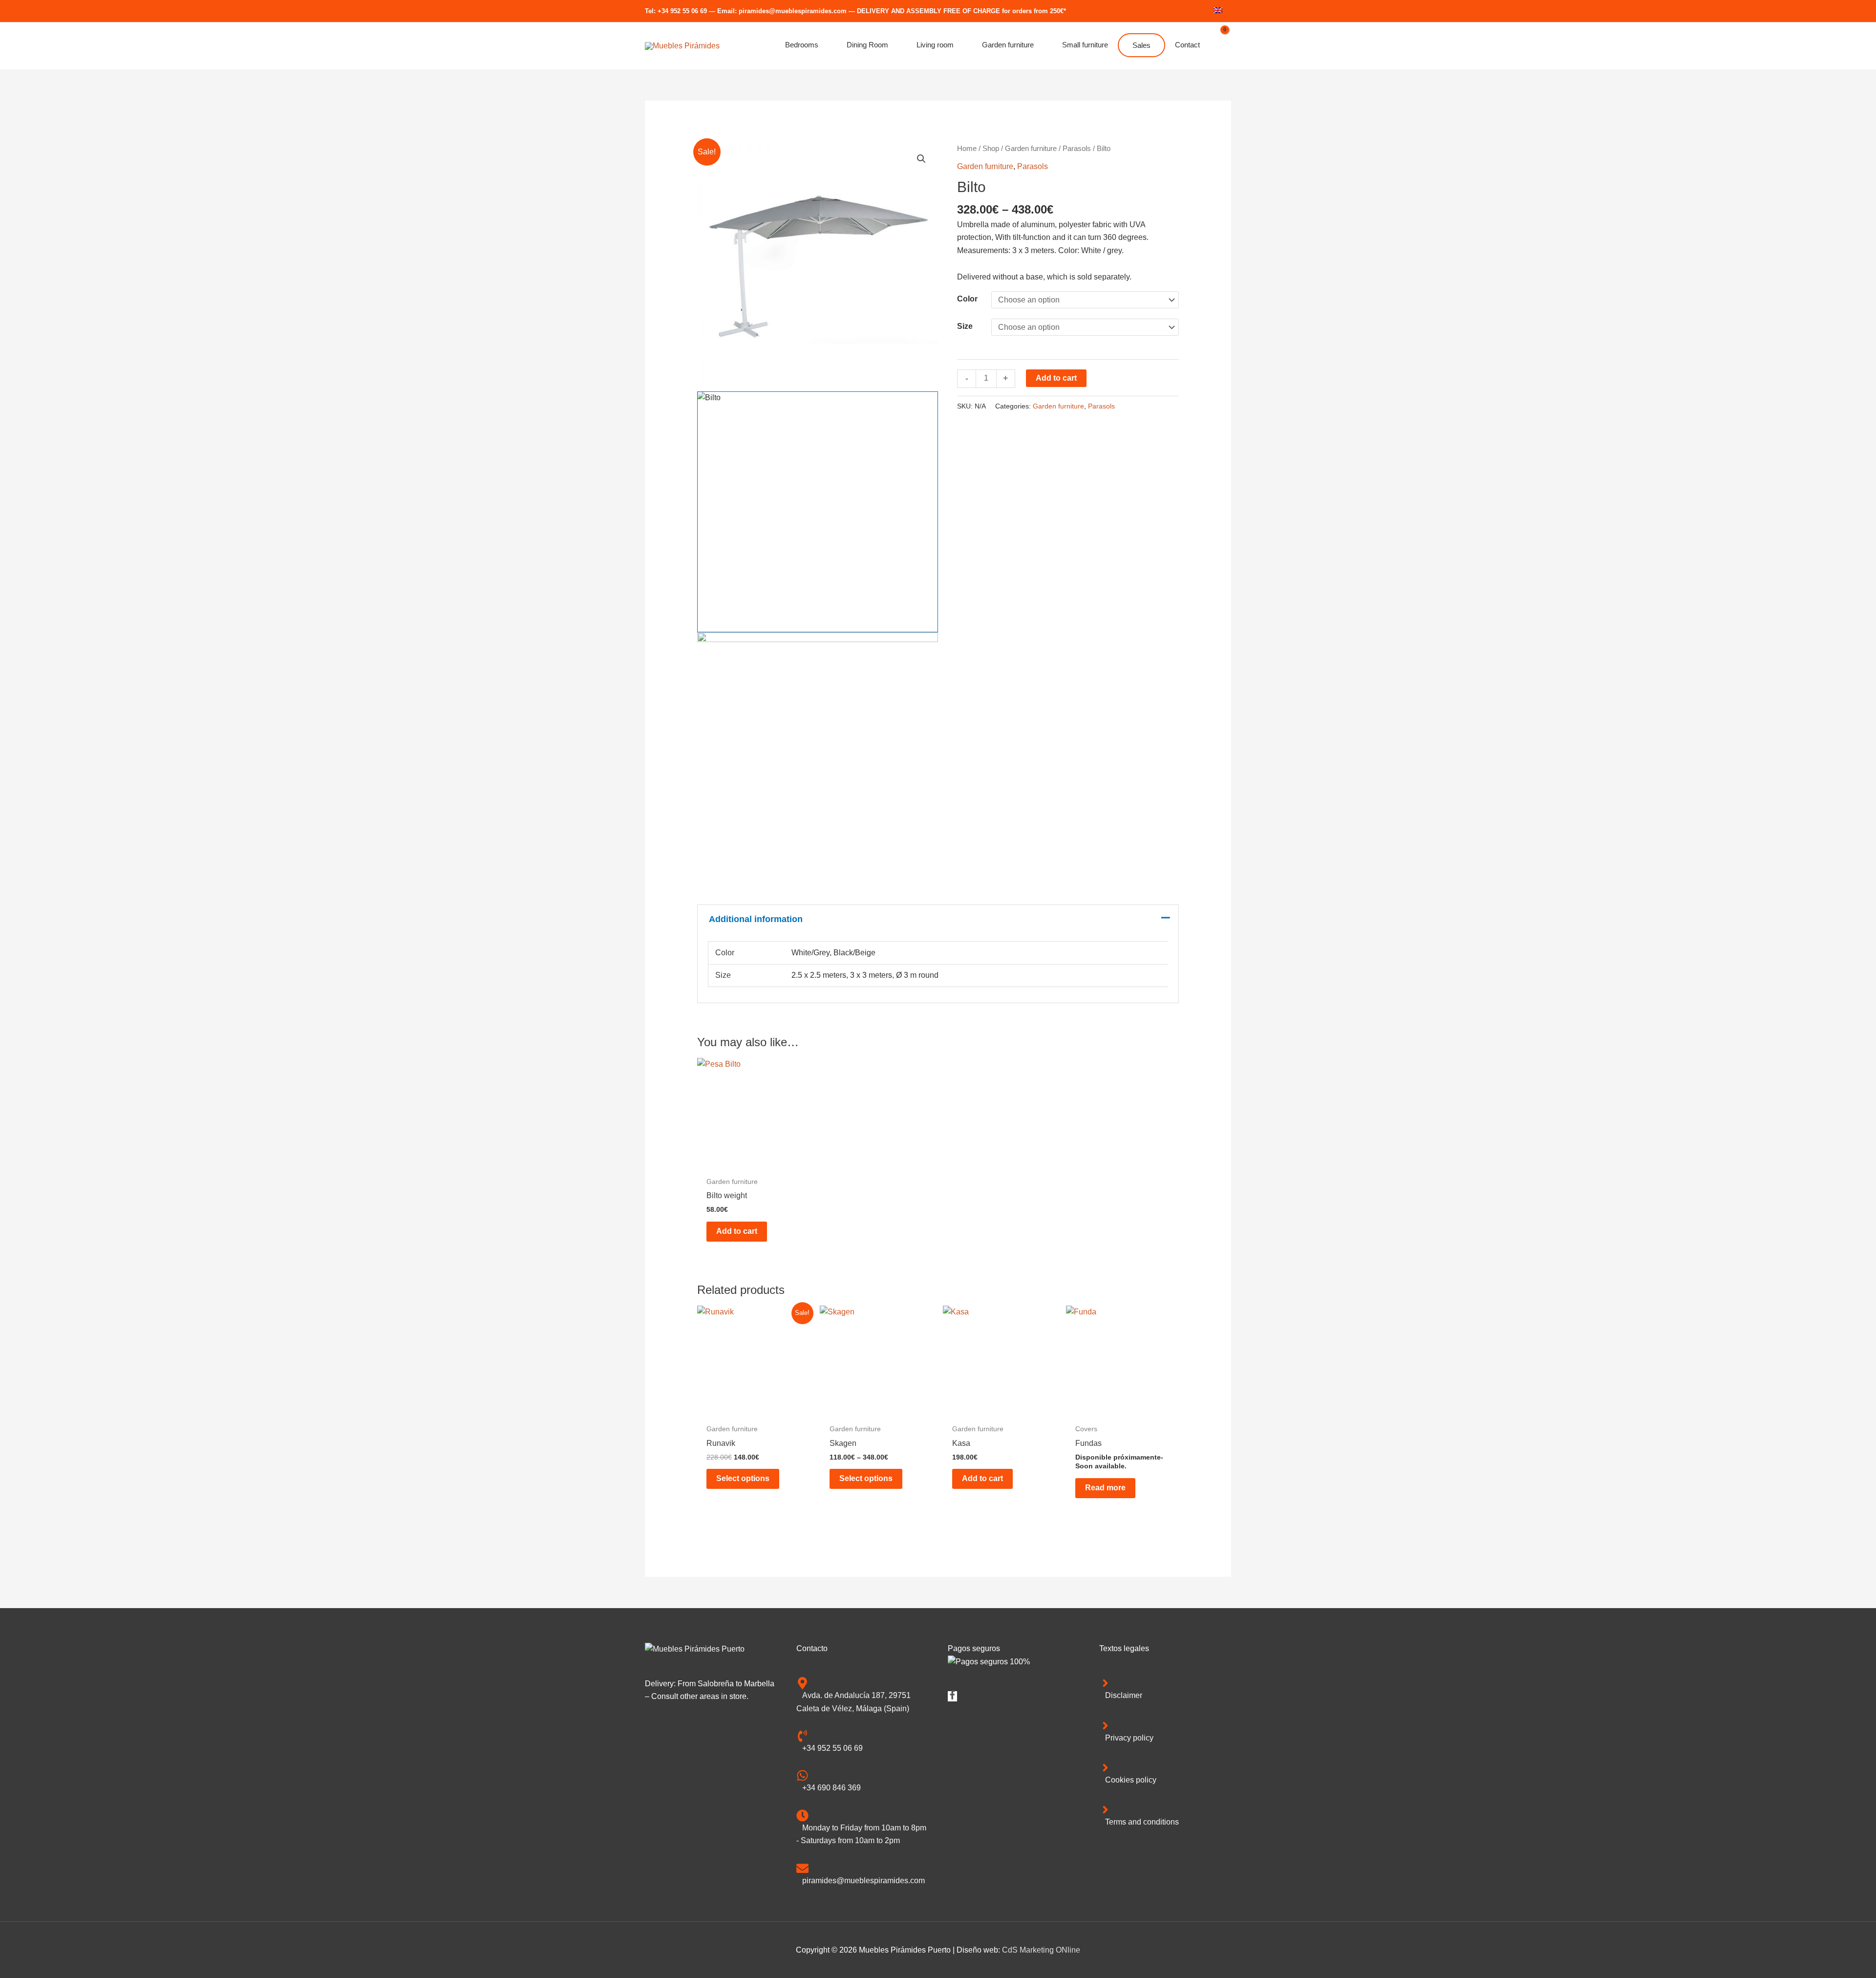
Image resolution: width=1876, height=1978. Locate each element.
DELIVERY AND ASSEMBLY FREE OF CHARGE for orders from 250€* (961, 11)
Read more (1105, 1488)
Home (967, 149)
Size (965, 326)
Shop (991, 149)
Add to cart (1056, 378)
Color (967, 299)
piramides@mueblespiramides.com (793, 11)
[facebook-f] (952, 1697)
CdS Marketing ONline (1041, 1950)
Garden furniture (1031, 149)
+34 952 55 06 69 (682, 11)
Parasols (1077, 149)
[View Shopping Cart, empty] (1220, 46)
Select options (743, 1478)
